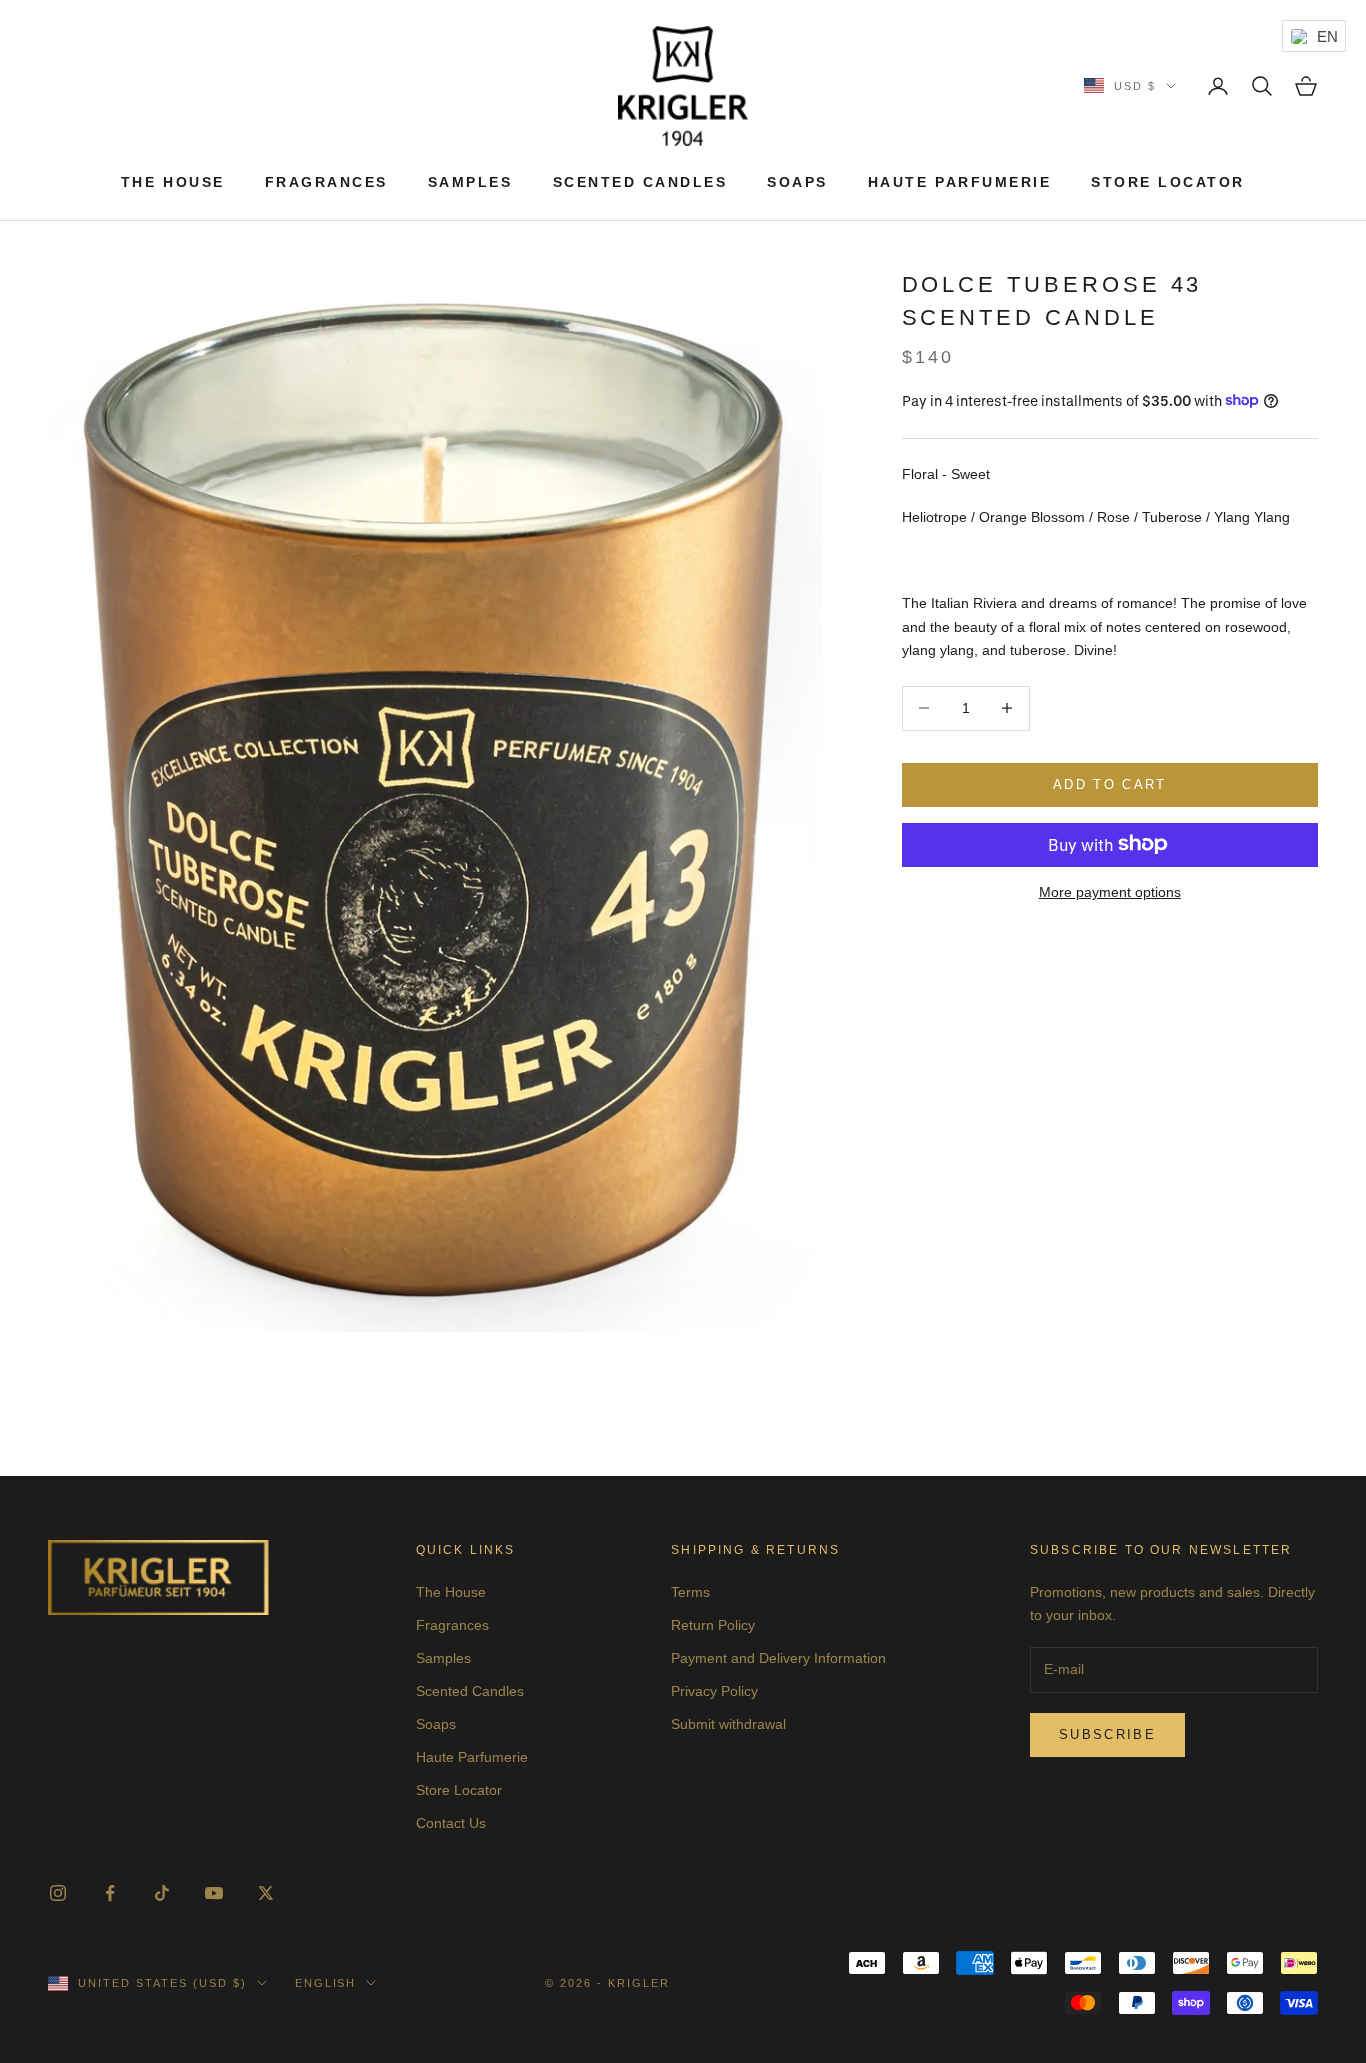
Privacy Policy (714, 1691)
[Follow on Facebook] (110, 1893)
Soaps (797, 182)
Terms (690, 1592)
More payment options (1110, 891)
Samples (470, 182)
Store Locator (1168, 182)
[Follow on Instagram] (58, 1893)
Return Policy (713, 1625)
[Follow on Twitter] (266, 1893)
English (326, 1983)
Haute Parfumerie (959, 182)
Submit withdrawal (728, 1724)
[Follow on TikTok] (162, 1893)
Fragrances (326, 182)
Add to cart (1110, 784)
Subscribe (1107, 1734)
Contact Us (451, 1823)
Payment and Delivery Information (778, 1658)
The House (173, 182)
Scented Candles (640, 182)
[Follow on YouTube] (214, 1893)
